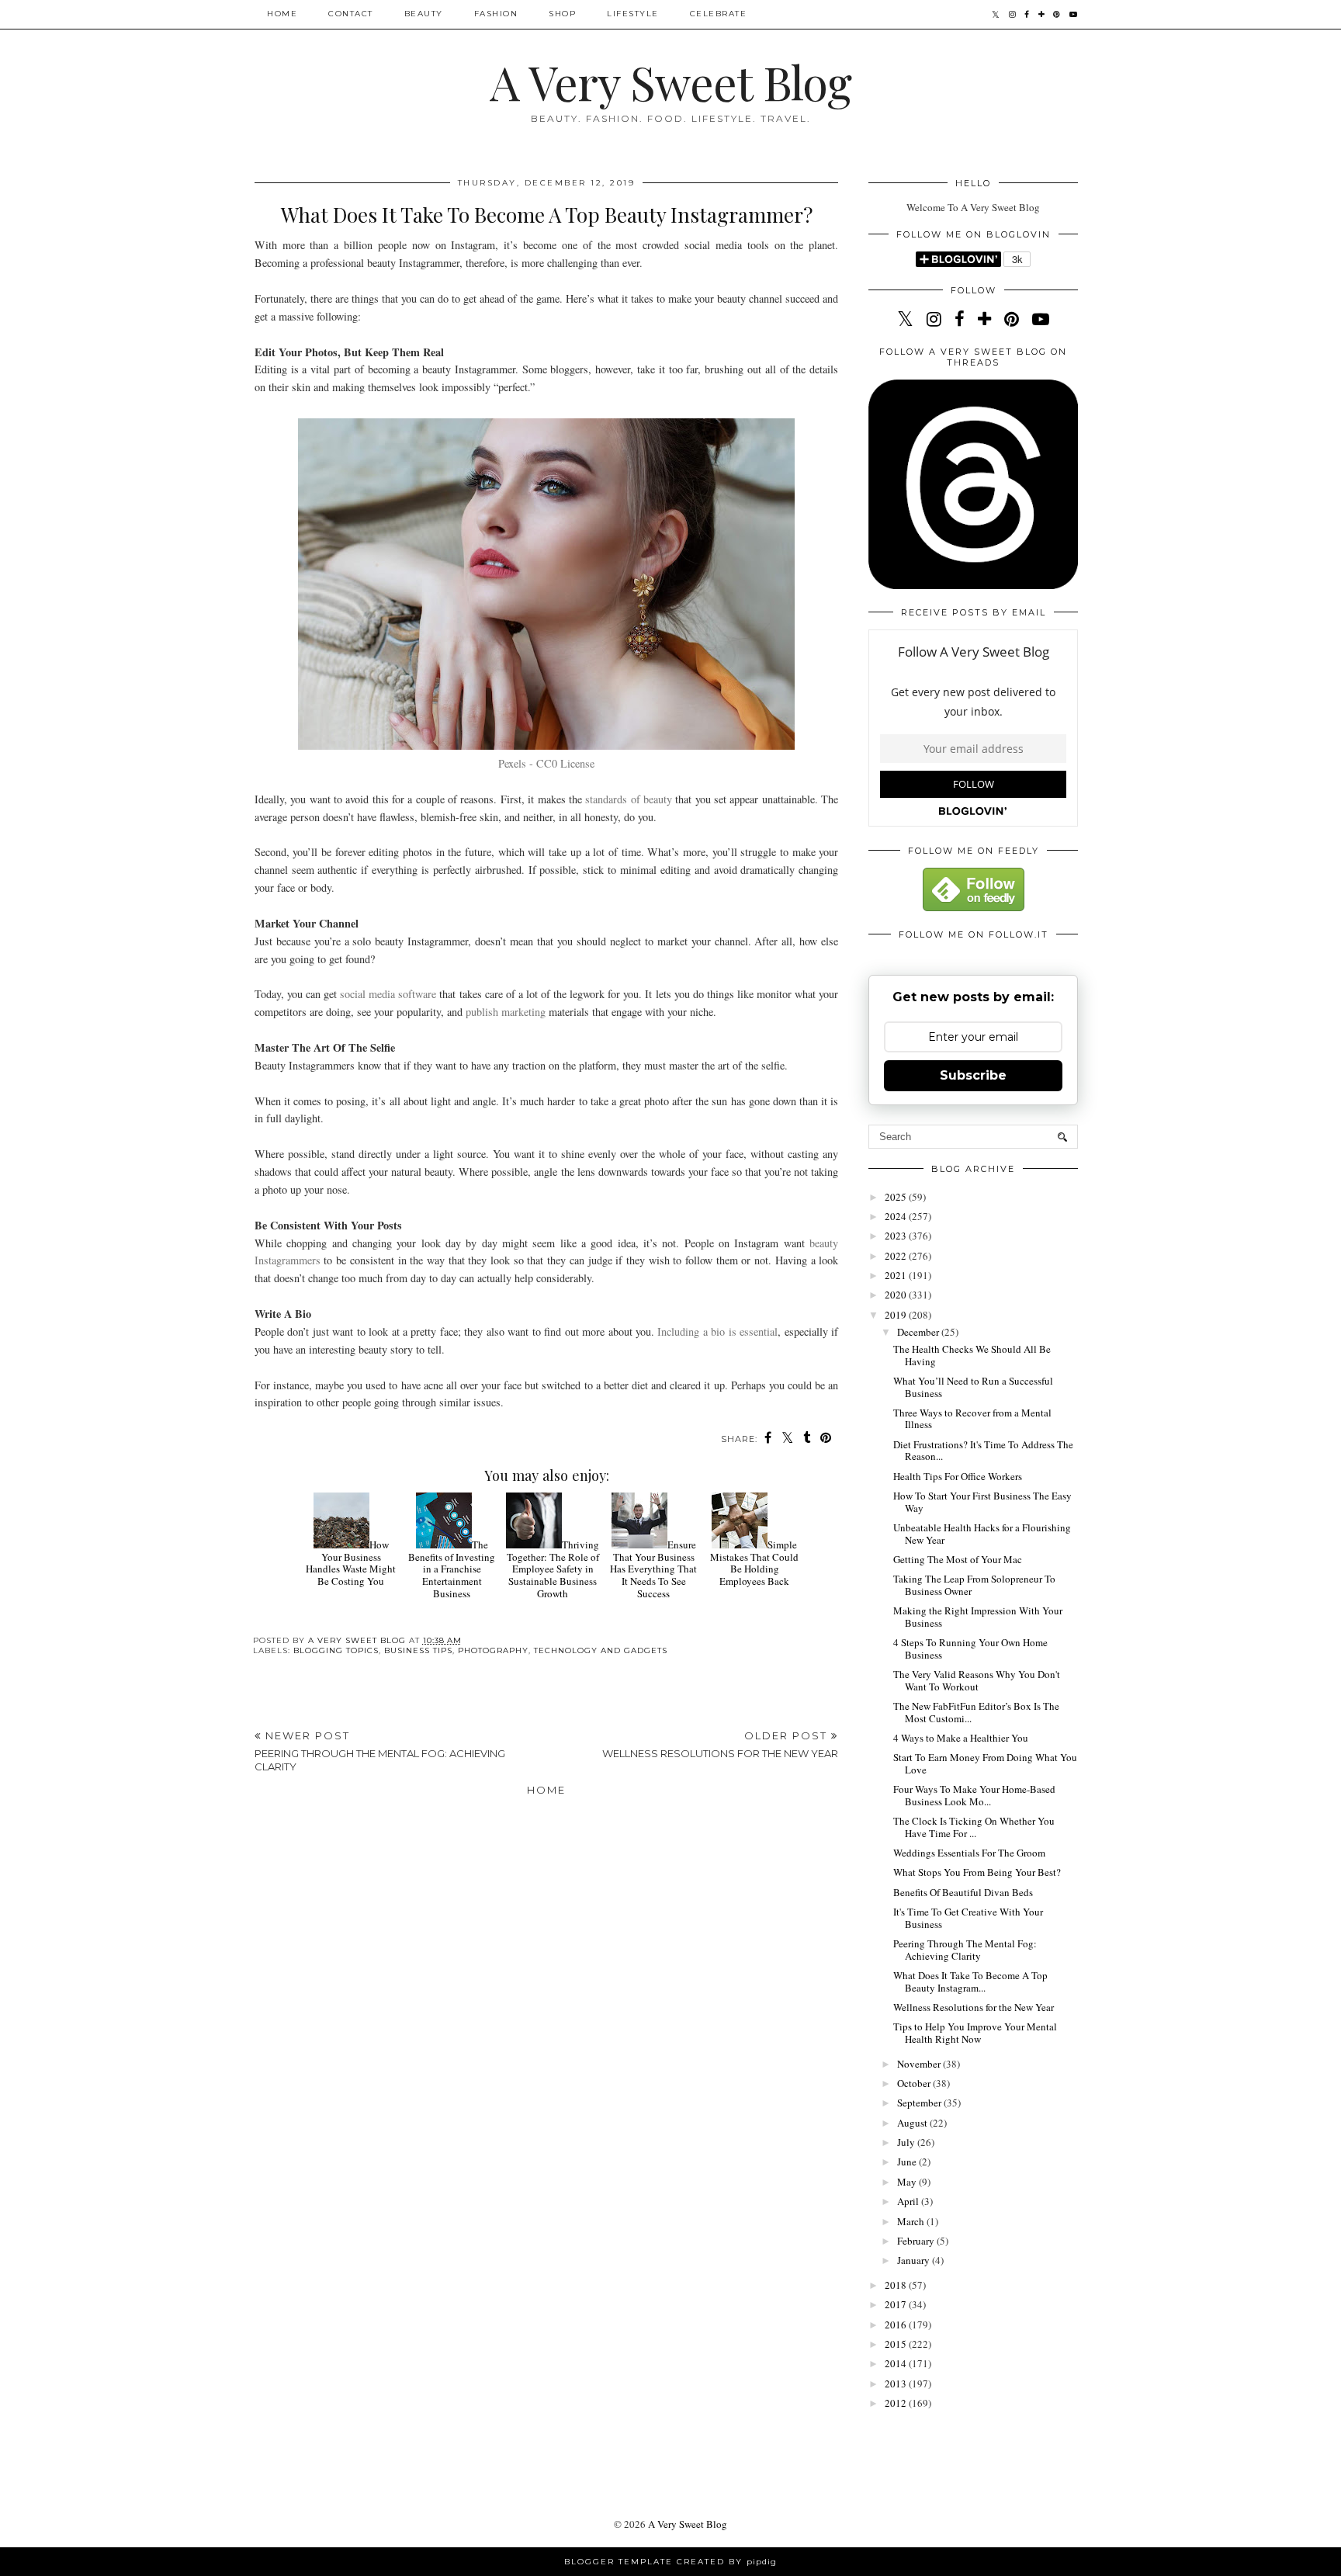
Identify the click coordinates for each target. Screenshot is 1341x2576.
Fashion (496, 14)
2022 (897, 1256)
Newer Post (380, 1751)
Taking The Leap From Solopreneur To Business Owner (974, 1585)
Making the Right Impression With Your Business (978, 1617)
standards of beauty (629, 799)
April (909, 2201)
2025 (897, 1197)
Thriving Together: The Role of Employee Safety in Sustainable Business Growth (553, 1569)
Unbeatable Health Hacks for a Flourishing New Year (982, 1534)
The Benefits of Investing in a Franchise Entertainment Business (452, 1569)
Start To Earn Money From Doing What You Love (985, 1763)
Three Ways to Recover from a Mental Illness (972, 1419)
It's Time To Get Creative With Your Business (968, 1918)
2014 (897, 2363)
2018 (897, 2285)
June (908, 2162)
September (920, 2103)
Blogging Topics (336, 1650)
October (915, 2083)
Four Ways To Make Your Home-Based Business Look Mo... (974, 1795)
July (907, 2142)
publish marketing (506, 1012)
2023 (897, 1236)
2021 (897, 1275)
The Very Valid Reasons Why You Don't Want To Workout (977, 1680)
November (920, 2064)
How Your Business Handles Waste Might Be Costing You (351, 1563)
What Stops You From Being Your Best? (977, 1872)
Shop (562, 14)
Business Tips (418, 1650)
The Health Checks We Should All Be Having (972, 1355)
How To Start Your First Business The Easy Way (982, 1502)
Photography (493, 1650)
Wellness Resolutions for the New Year (974, 2007)
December (919, 1332)
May (908, 2182)
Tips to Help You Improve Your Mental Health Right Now (975, 2033)
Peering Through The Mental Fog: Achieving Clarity (965, 1950)
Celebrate (719, 14)
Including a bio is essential (717, 1331)
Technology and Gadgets (601, 1650)
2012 (897, 2403)
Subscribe (973, 1075)
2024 (897, 1216)
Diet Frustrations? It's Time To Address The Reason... (983, 1451)
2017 (897, 2304)
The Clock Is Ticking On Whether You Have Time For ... (974, 1827)
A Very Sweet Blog (670, 81)
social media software (388, 994)
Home (282, 14)
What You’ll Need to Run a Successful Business (973, 1387)
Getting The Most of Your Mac (958, 1559)
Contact (351, 14)
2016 (897, 2325)
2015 (897, 2344)
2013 (897, 2384)
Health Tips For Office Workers (958, 1476)
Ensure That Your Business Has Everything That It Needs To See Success (653, 1569)
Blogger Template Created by (670, 2562)
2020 (897, 1295)
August (913, 2123)
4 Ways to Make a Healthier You (961, 1738)
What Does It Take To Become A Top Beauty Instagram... (970, 1981)
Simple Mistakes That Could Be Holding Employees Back (754, 1563)
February (917, 2241)
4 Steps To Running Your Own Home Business (970, 1649)
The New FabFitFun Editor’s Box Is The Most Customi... (976, 1712)
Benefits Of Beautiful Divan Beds (963, 1892)
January (915, 2260)
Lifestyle (633, 14)
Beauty (424, 14)
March (912, 2221)
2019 (897, 1315)
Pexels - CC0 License (546, 763)
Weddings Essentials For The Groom (969, 1853)
